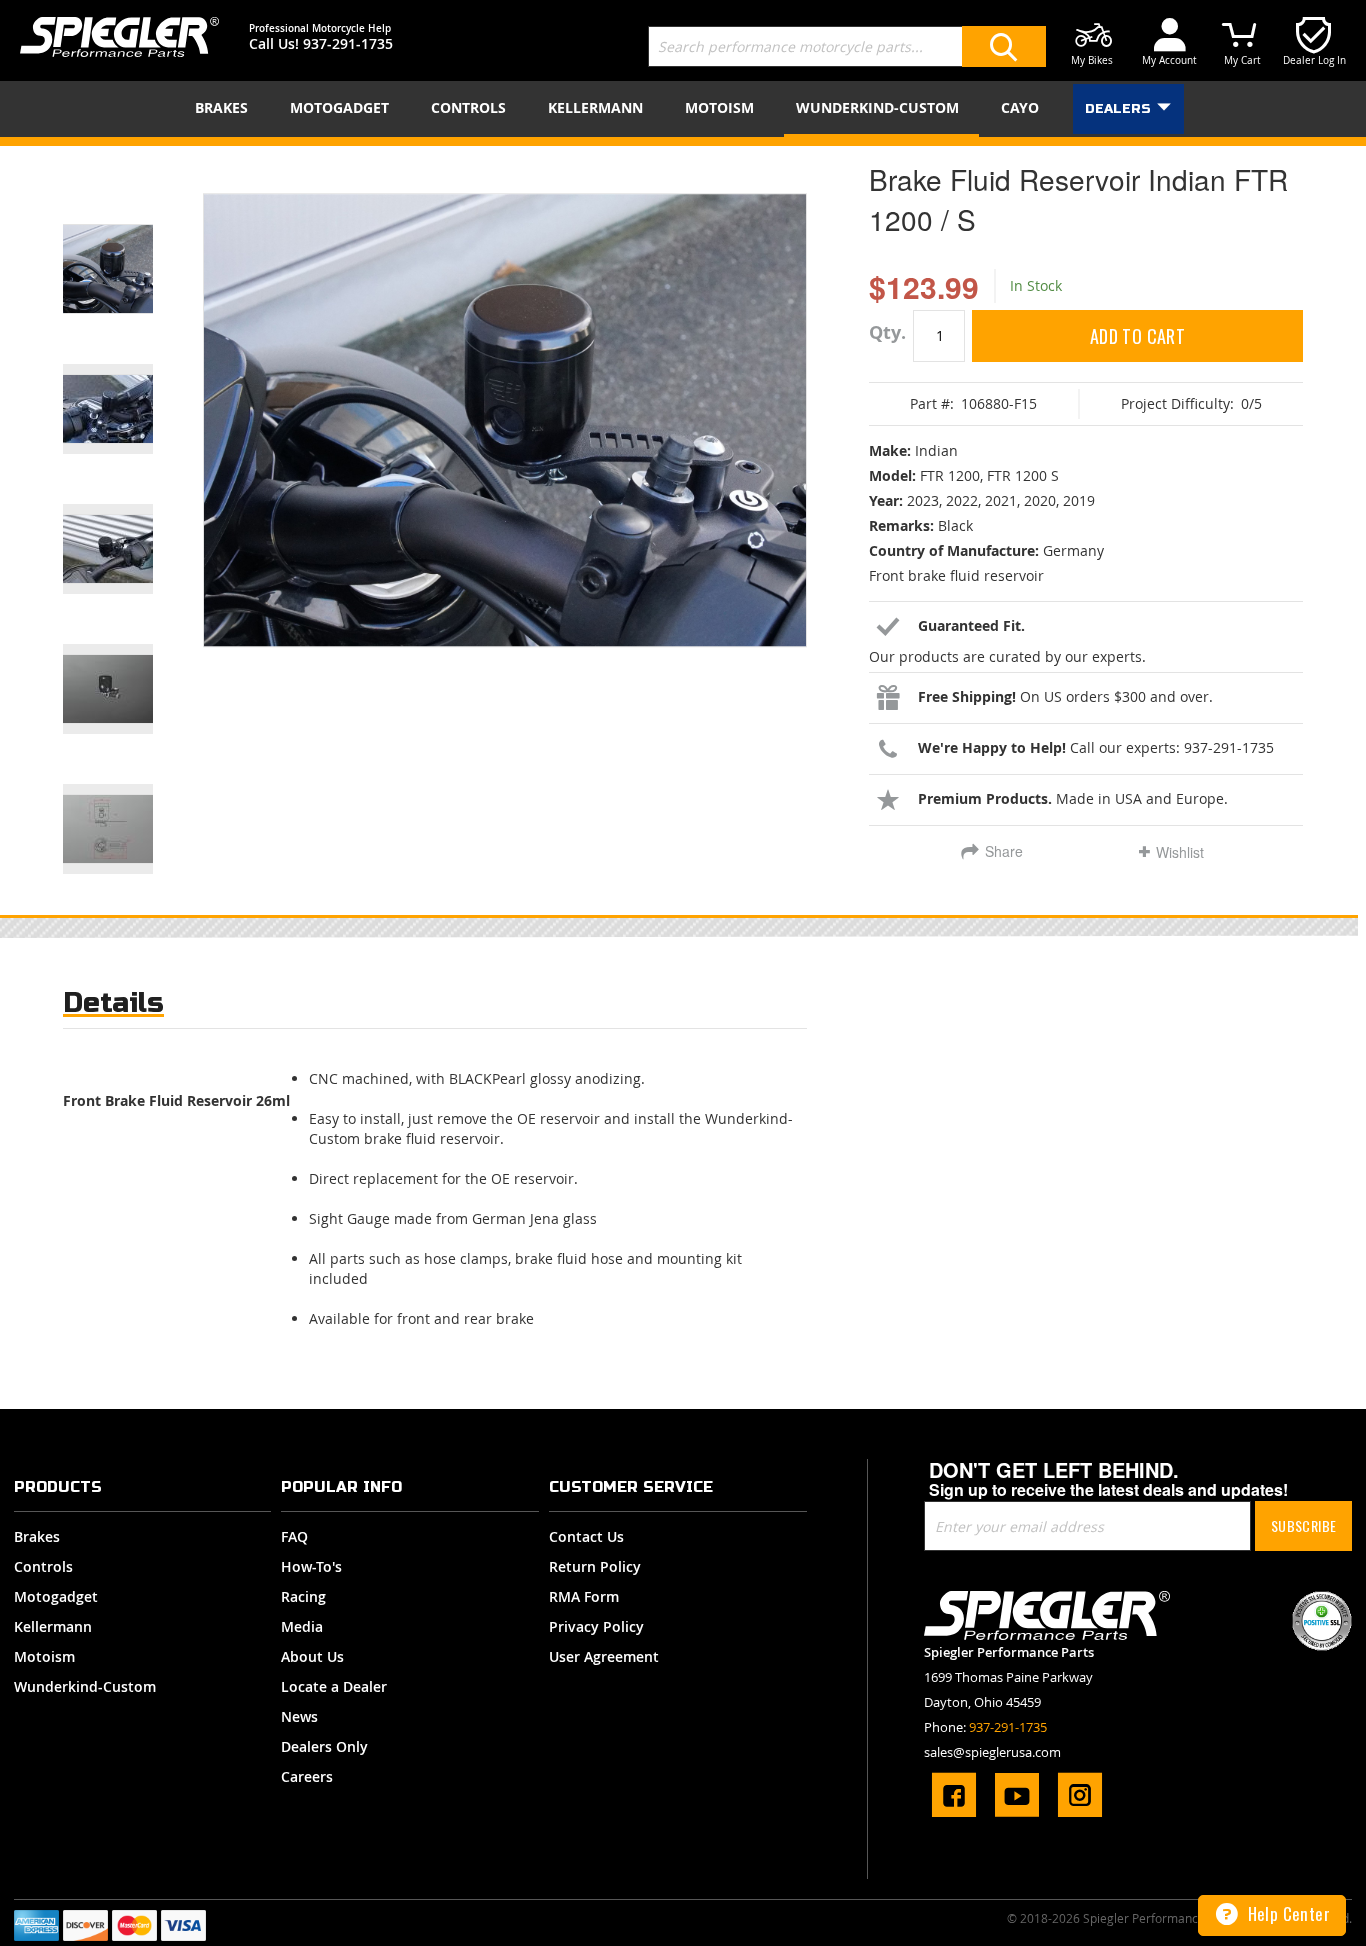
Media (302, 1626)
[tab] (113, 1007)
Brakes (37, 1536)
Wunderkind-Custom (85, 1686)
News (299, 1716)
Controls (43, 1566)
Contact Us (586, 1536)
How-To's (311, 1566)
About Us (312, 1656)
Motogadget (56, 1596)
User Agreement (604, 1656)
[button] (133, 244)
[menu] (683, 109)
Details (113, 1002)
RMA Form (584, 1596)
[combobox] (847, 46)
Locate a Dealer (334, 1686)
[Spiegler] (119, 37)
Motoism (44, 1656)
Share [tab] (1004, 851)
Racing (303, 1596)
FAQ (294, 1536)
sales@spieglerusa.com (992, 1752)
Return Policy (595, 1566)
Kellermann (53, 1626)
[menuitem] (225, 107)
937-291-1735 (348, 43)
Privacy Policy (596, 1626)
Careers (307, 1776)
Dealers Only (324, 1746)
